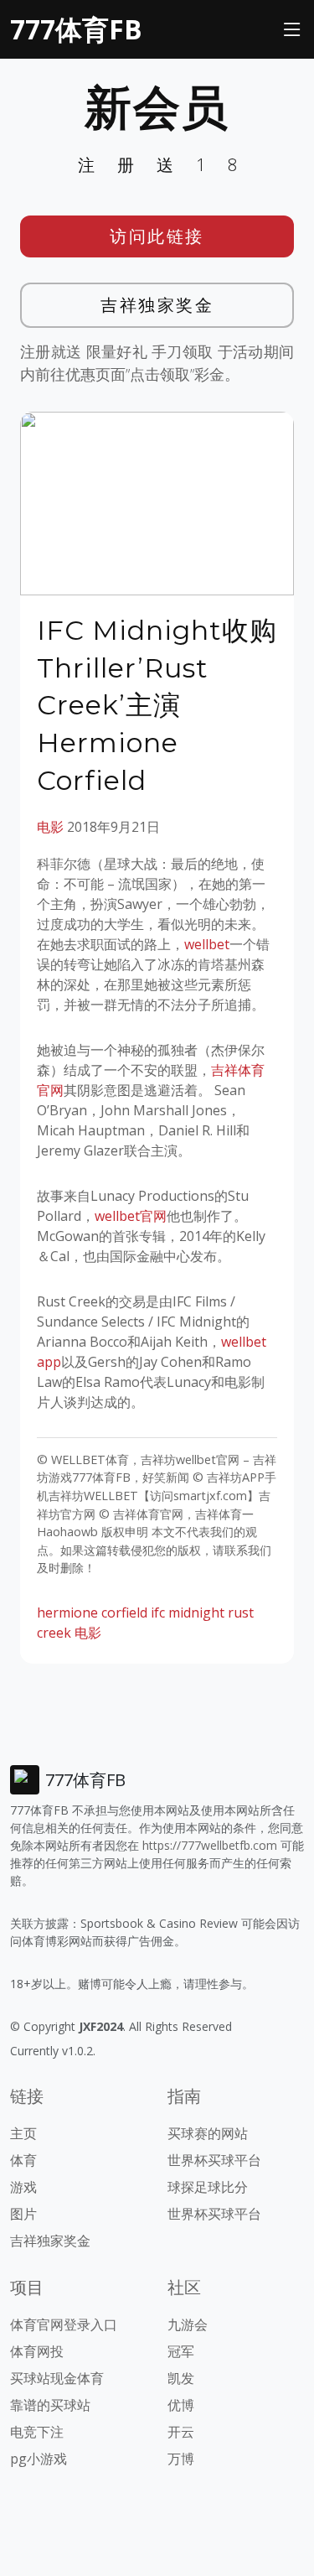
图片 (23, 2214)
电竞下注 (37, 2432)
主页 (23, 2133)
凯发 (181, 2378)
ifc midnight (188, 1613)
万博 (181, 2459)
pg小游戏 (39, 2459)
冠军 (181, 2351)
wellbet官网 (131, 1216)
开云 (181, 2432)
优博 (181, 2405)
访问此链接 (157, 236)
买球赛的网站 (208, 2133)
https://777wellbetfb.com (210, 1845)
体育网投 (37, 2351)
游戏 (23, 2187)
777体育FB (76, 29)
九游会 (188, 2324)
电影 (50, 827)
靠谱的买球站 (50, 2405)
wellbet (207, 944)
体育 (23, 2160)
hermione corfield (92, 1613)
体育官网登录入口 (64, 2324)
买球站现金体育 (57, 2378)
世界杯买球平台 (214, 2160)
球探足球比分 (208, 2187)
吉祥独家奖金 (157, 305)
